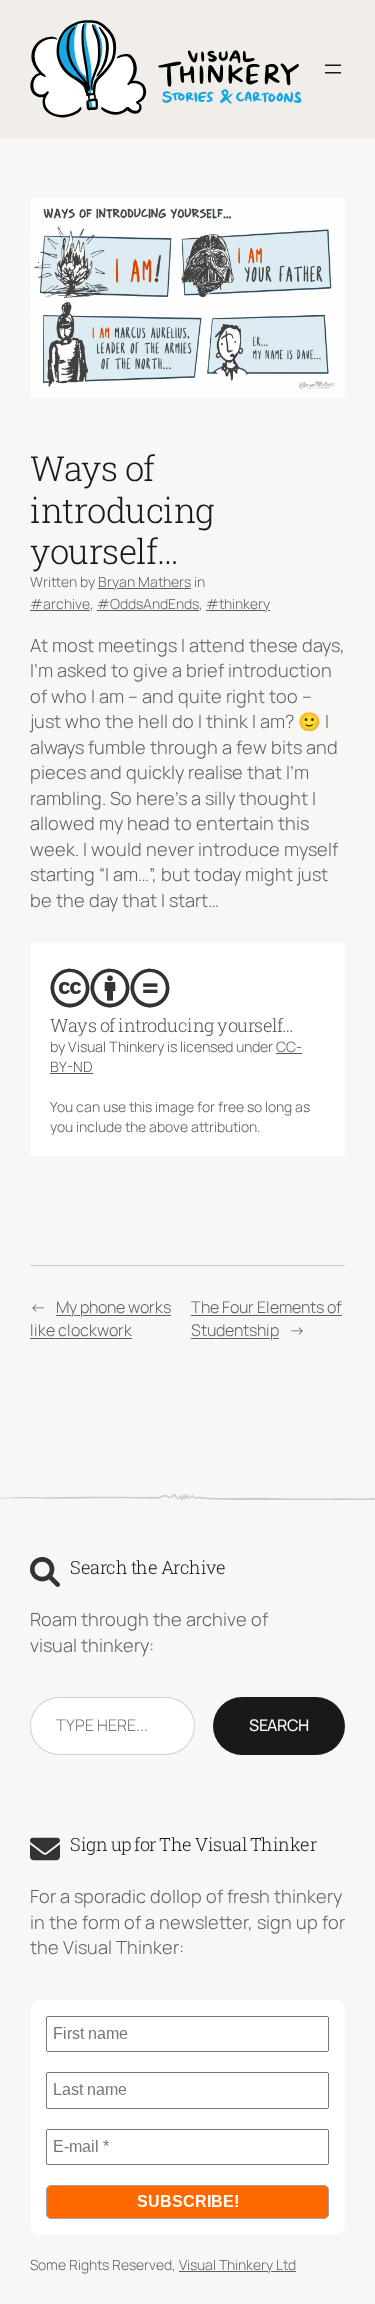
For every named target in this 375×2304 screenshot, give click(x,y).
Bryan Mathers (144, 581)
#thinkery (238, 603)
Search (279, 1725)
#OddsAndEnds (148, 603)
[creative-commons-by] (110, 988)
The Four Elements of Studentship (266, 1318)
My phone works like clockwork (100, 1318)
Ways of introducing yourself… (172, 1026)
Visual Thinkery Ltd (237, 2264)
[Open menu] (333, 69)
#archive (60, 603)
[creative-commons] (70, 988)
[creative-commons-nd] (150, 988)
